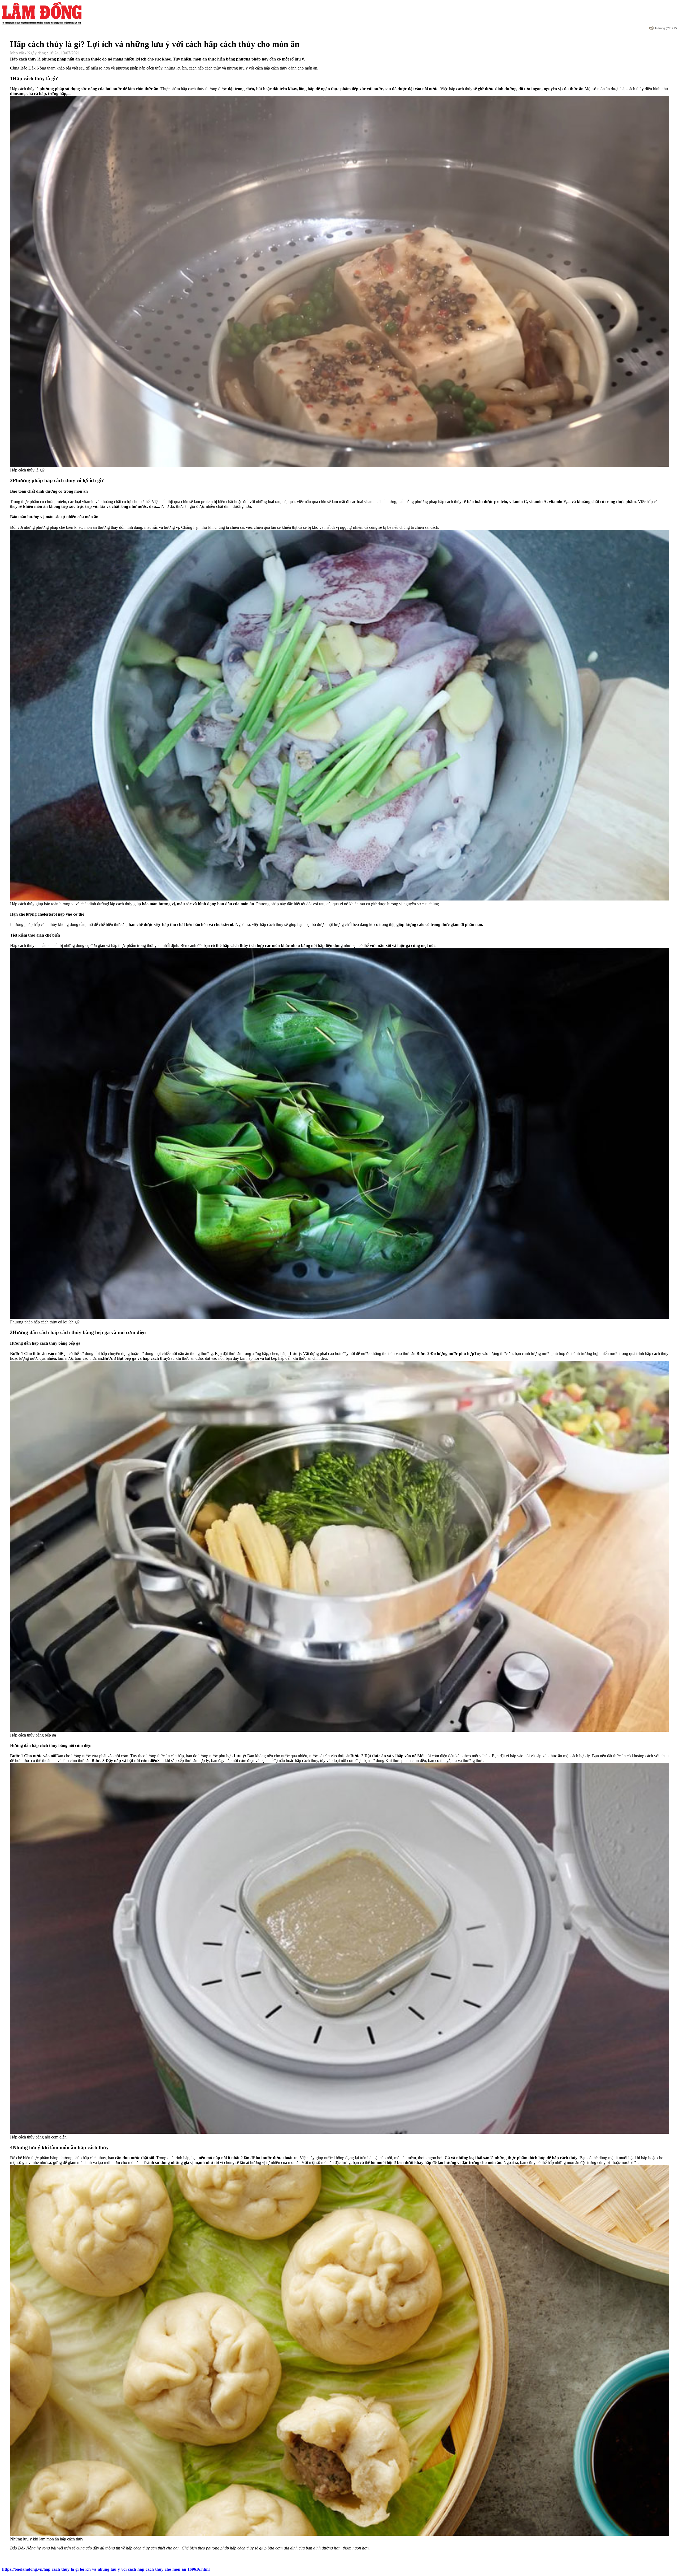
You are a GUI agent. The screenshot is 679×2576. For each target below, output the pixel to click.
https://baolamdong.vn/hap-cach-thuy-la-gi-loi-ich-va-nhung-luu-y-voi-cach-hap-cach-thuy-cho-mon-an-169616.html (106, 2569)
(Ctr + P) (666, 28)
